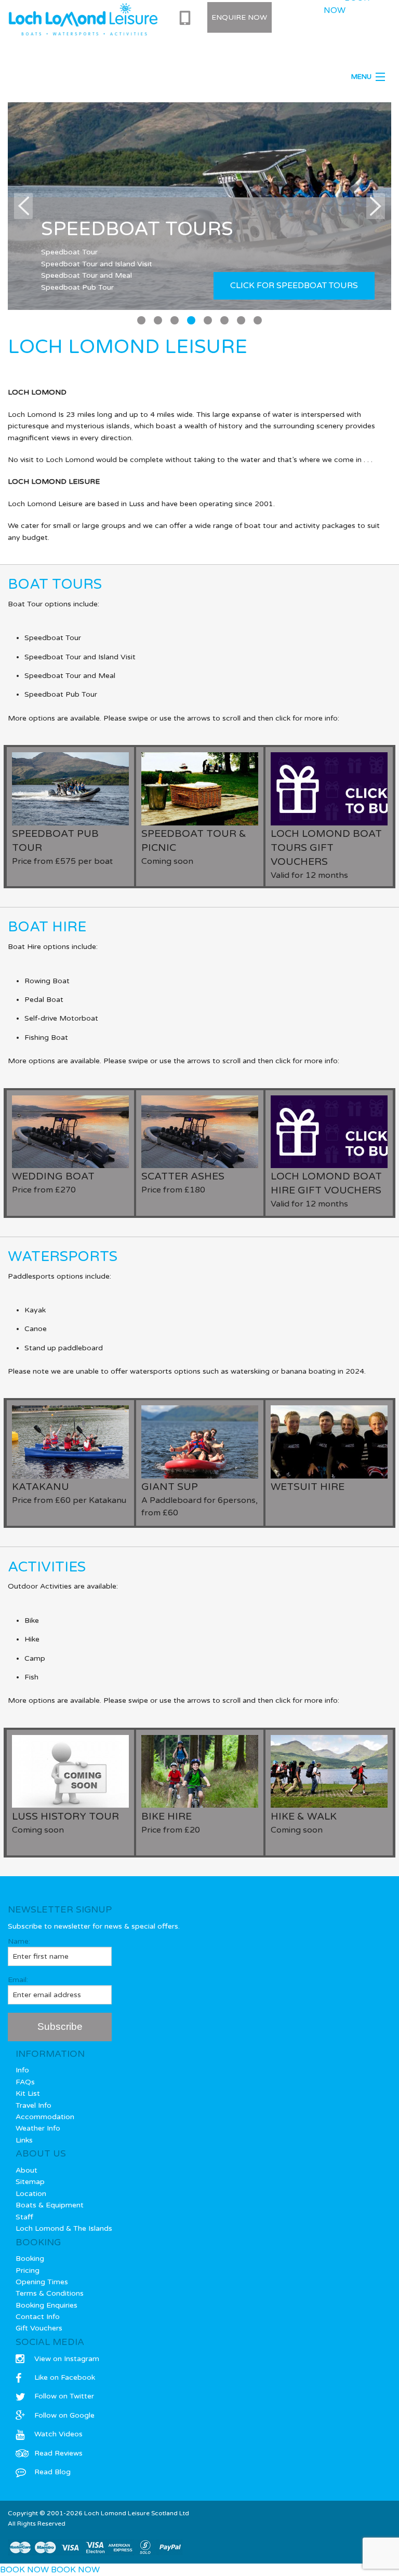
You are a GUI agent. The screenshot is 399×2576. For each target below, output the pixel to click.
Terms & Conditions (50, 2293)
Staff (24, 2217)
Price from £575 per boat (62, 847)
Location (31, 2194)
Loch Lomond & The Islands (64, 2228)
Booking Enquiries (46, 2305)
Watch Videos (58, 2434)
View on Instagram (67, 2359)
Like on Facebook (65, 2377)
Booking (30, 2259)
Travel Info (34, 2105)
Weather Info (38, 2128)
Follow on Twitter (64, 2396)
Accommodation (45, 2117)
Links (24, 2140)
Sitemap (30, 2182)
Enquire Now (239, 17)
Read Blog (52, 2472)
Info (22, 2070)
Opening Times (42, 2282)
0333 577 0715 (187, 18)
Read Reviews (58, 2453)
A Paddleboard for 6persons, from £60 (199, 1499)
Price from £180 (183, 1183)
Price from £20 (171, 1823)
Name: (19, 1941)
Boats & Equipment (50, 2205)
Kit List (28, 2093)
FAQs (25, 2082)
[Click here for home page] (83, 19)
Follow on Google (64, 2415)
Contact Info (38, 2317)
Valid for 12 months (326, 854)
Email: (18, 1980)
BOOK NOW (24, 2570)
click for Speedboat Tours (294, 286)
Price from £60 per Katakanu (69, 1493)
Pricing (28, 2270)
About (26, 2170)
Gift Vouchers (39, 2328)
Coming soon (194, 847)
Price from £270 (53, 1183)
